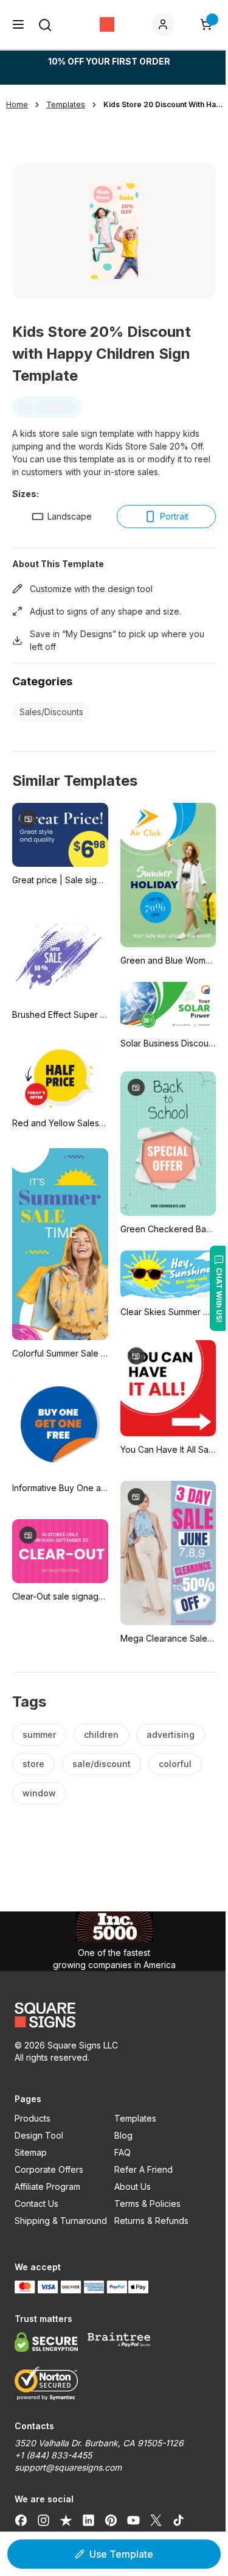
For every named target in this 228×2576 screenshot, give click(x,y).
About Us (133, 2186)
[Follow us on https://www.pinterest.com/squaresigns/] (111, 2520)
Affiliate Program (47, 2186)
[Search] (45, 25)
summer (39, 1734)
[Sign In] (165, 24)
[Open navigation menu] (18, 24)
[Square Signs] (107, 24)
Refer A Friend (143, 2169)
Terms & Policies (147, 2204)
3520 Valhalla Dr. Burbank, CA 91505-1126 (99, 2443)
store (33, 1764)
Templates (135, 2118)
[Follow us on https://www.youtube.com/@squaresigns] (133, 2520)
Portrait (174, 516)
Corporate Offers (49, 2169)
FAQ (123, 2152)
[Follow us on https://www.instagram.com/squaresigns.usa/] (43, 2520)
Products (33, 2118)
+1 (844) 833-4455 (53, 2455)
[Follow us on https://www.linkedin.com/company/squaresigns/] (88, 2520)
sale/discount (102, 1764)
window (39, 1793)
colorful (175, 1764)
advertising (171, 1734)
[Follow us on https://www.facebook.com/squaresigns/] (21, 2520)
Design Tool (39, 2135)
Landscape (70, 516)
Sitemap (31, 2152)
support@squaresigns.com (68, 2467)
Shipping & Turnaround (61, 2221)
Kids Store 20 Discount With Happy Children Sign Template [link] (164, 104)
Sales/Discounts (51, 712)
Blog (123, 2135)
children (101, 1734)
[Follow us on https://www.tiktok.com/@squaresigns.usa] (178, 2520)
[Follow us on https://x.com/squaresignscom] (156, 2520)
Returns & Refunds (151, 2221)
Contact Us (36, 2204)
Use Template (121, 2554)
